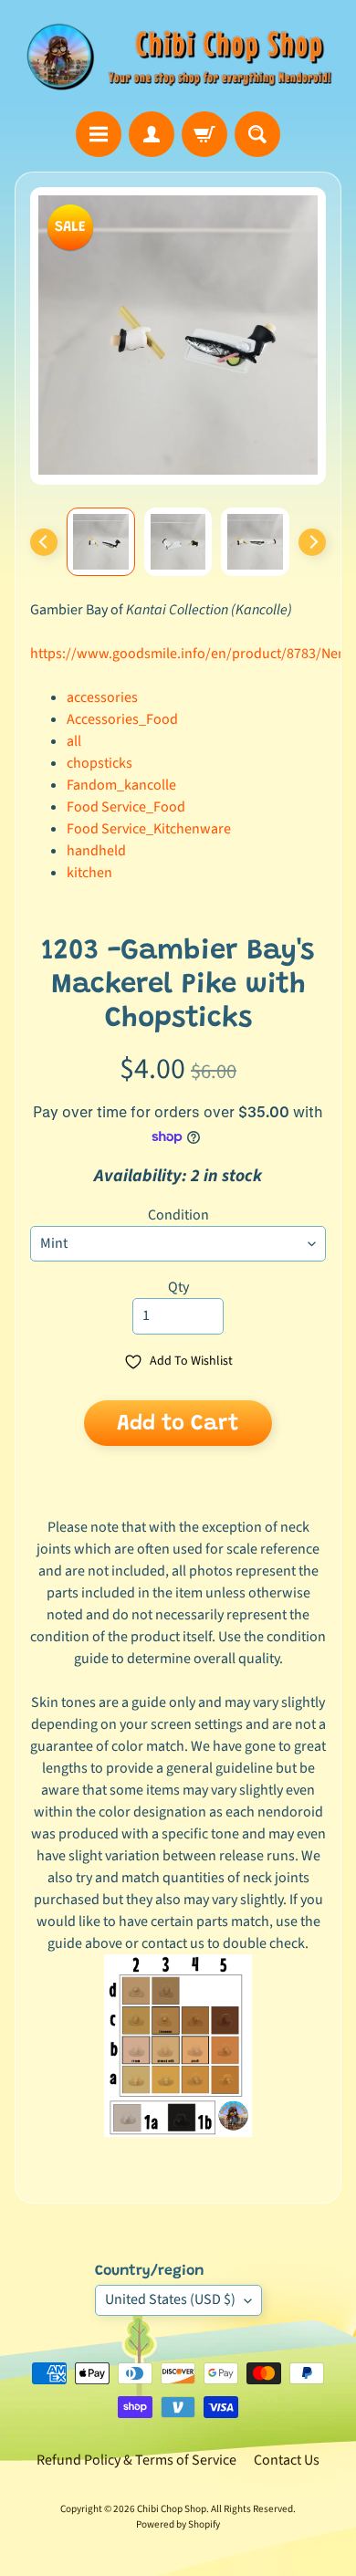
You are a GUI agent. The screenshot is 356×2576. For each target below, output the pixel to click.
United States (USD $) (170, 2299)
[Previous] (44, 542)
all (74, 741)
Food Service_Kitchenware (149, 829)
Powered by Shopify (178, 2524)
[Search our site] (257, 134)
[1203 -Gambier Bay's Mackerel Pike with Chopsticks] (101, 542)
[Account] (152, 134)
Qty (178, 1287)
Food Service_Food (126, 807)
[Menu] (99, 134)
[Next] (312, 542)
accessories (102, 697)
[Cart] (204, 134)
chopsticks (99, 763)
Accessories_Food (122, 719)
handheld (96, 851)
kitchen (89, 873)
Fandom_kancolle (121, 785)
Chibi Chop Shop (172, 2509)
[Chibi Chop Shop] (178, 56)
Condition (178, 1215)
